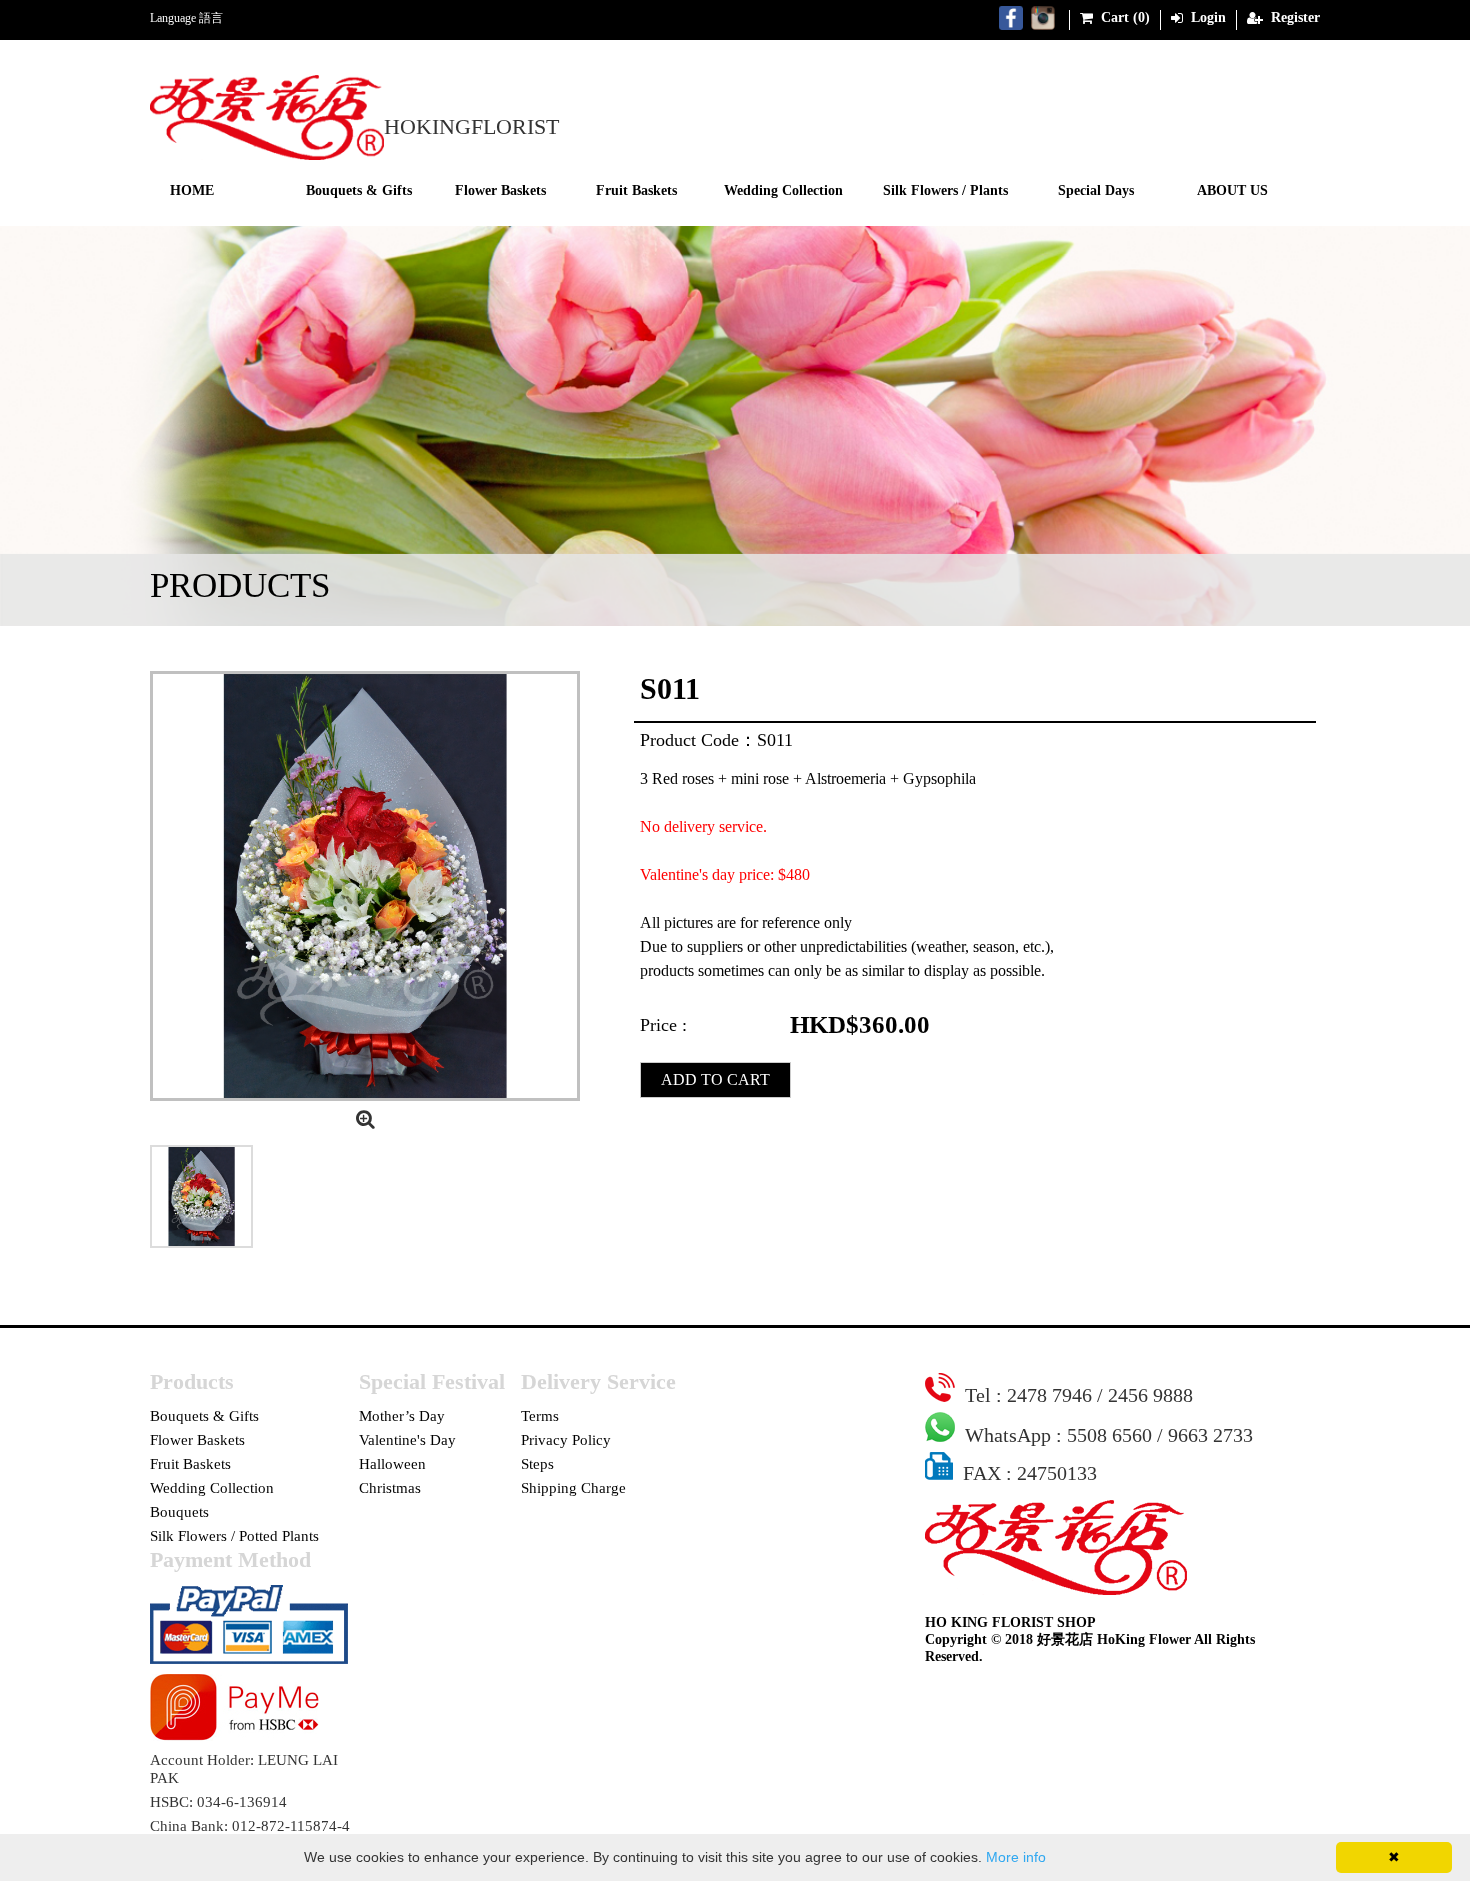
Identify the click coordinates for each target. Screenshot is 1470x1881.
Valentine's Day (407, 1440)
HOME (192, 190)
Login (1206, 17)
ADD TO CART (715, 1079)
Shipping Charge (573, 1488)
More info (1016, 1857)
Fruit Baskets (636, 190)
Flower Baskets (500, 190)
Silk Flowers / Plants (945, 190)
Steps (537, 1464)
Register (1293, 17)
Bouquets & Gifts (359, 190)
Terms (540, 1416)
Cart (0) (1123, 17)
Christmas (390, 1488)
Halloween (392, 1464)
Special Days (1096, 190)
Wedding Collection (783, 190)
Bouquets (179, 1512)
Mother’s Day (402, 1416)
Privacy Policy (566, 1440)
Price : (663, 1025)
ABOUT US (1232, 190)
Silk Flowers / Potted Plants (234, 1536)
